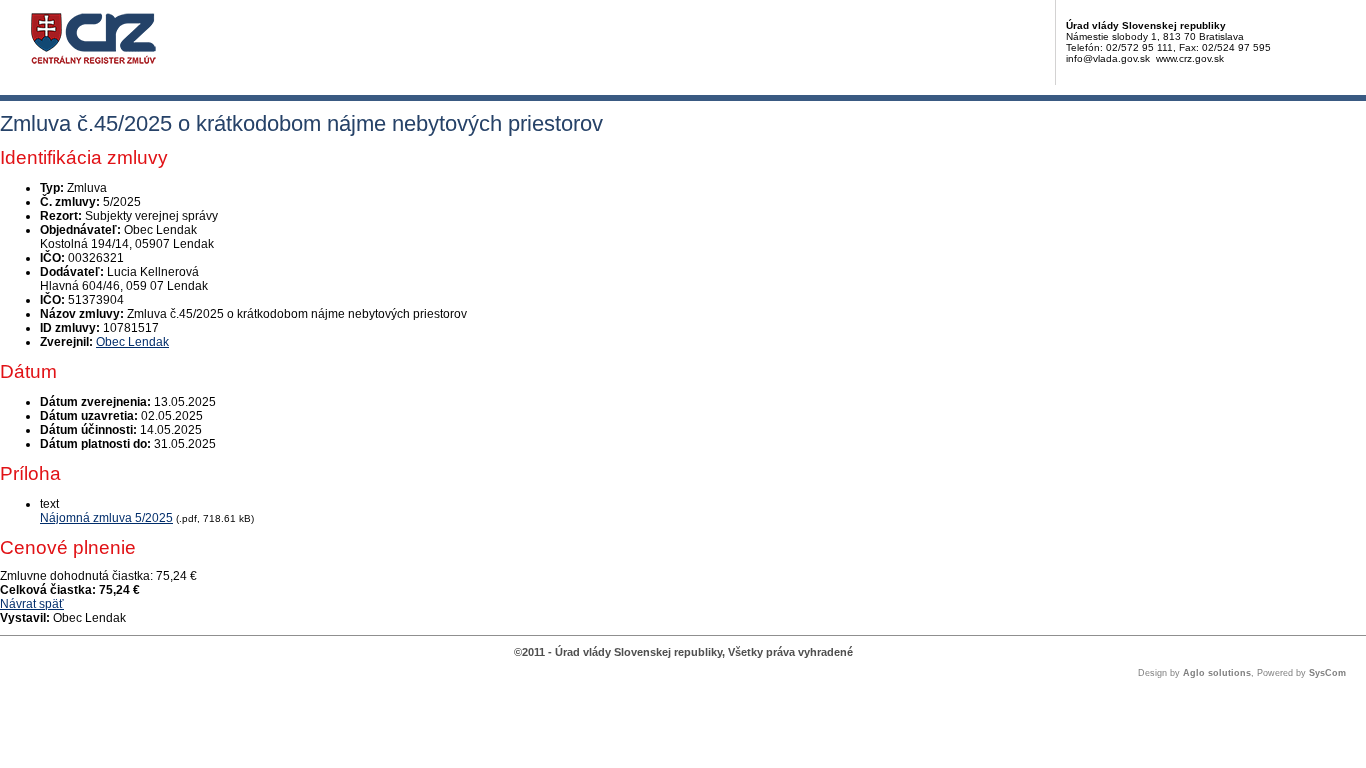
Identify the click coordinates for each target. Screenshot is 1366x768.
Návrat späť (32, 604)
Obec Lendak (132, 342)
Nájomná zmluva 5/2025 (106, 518)
